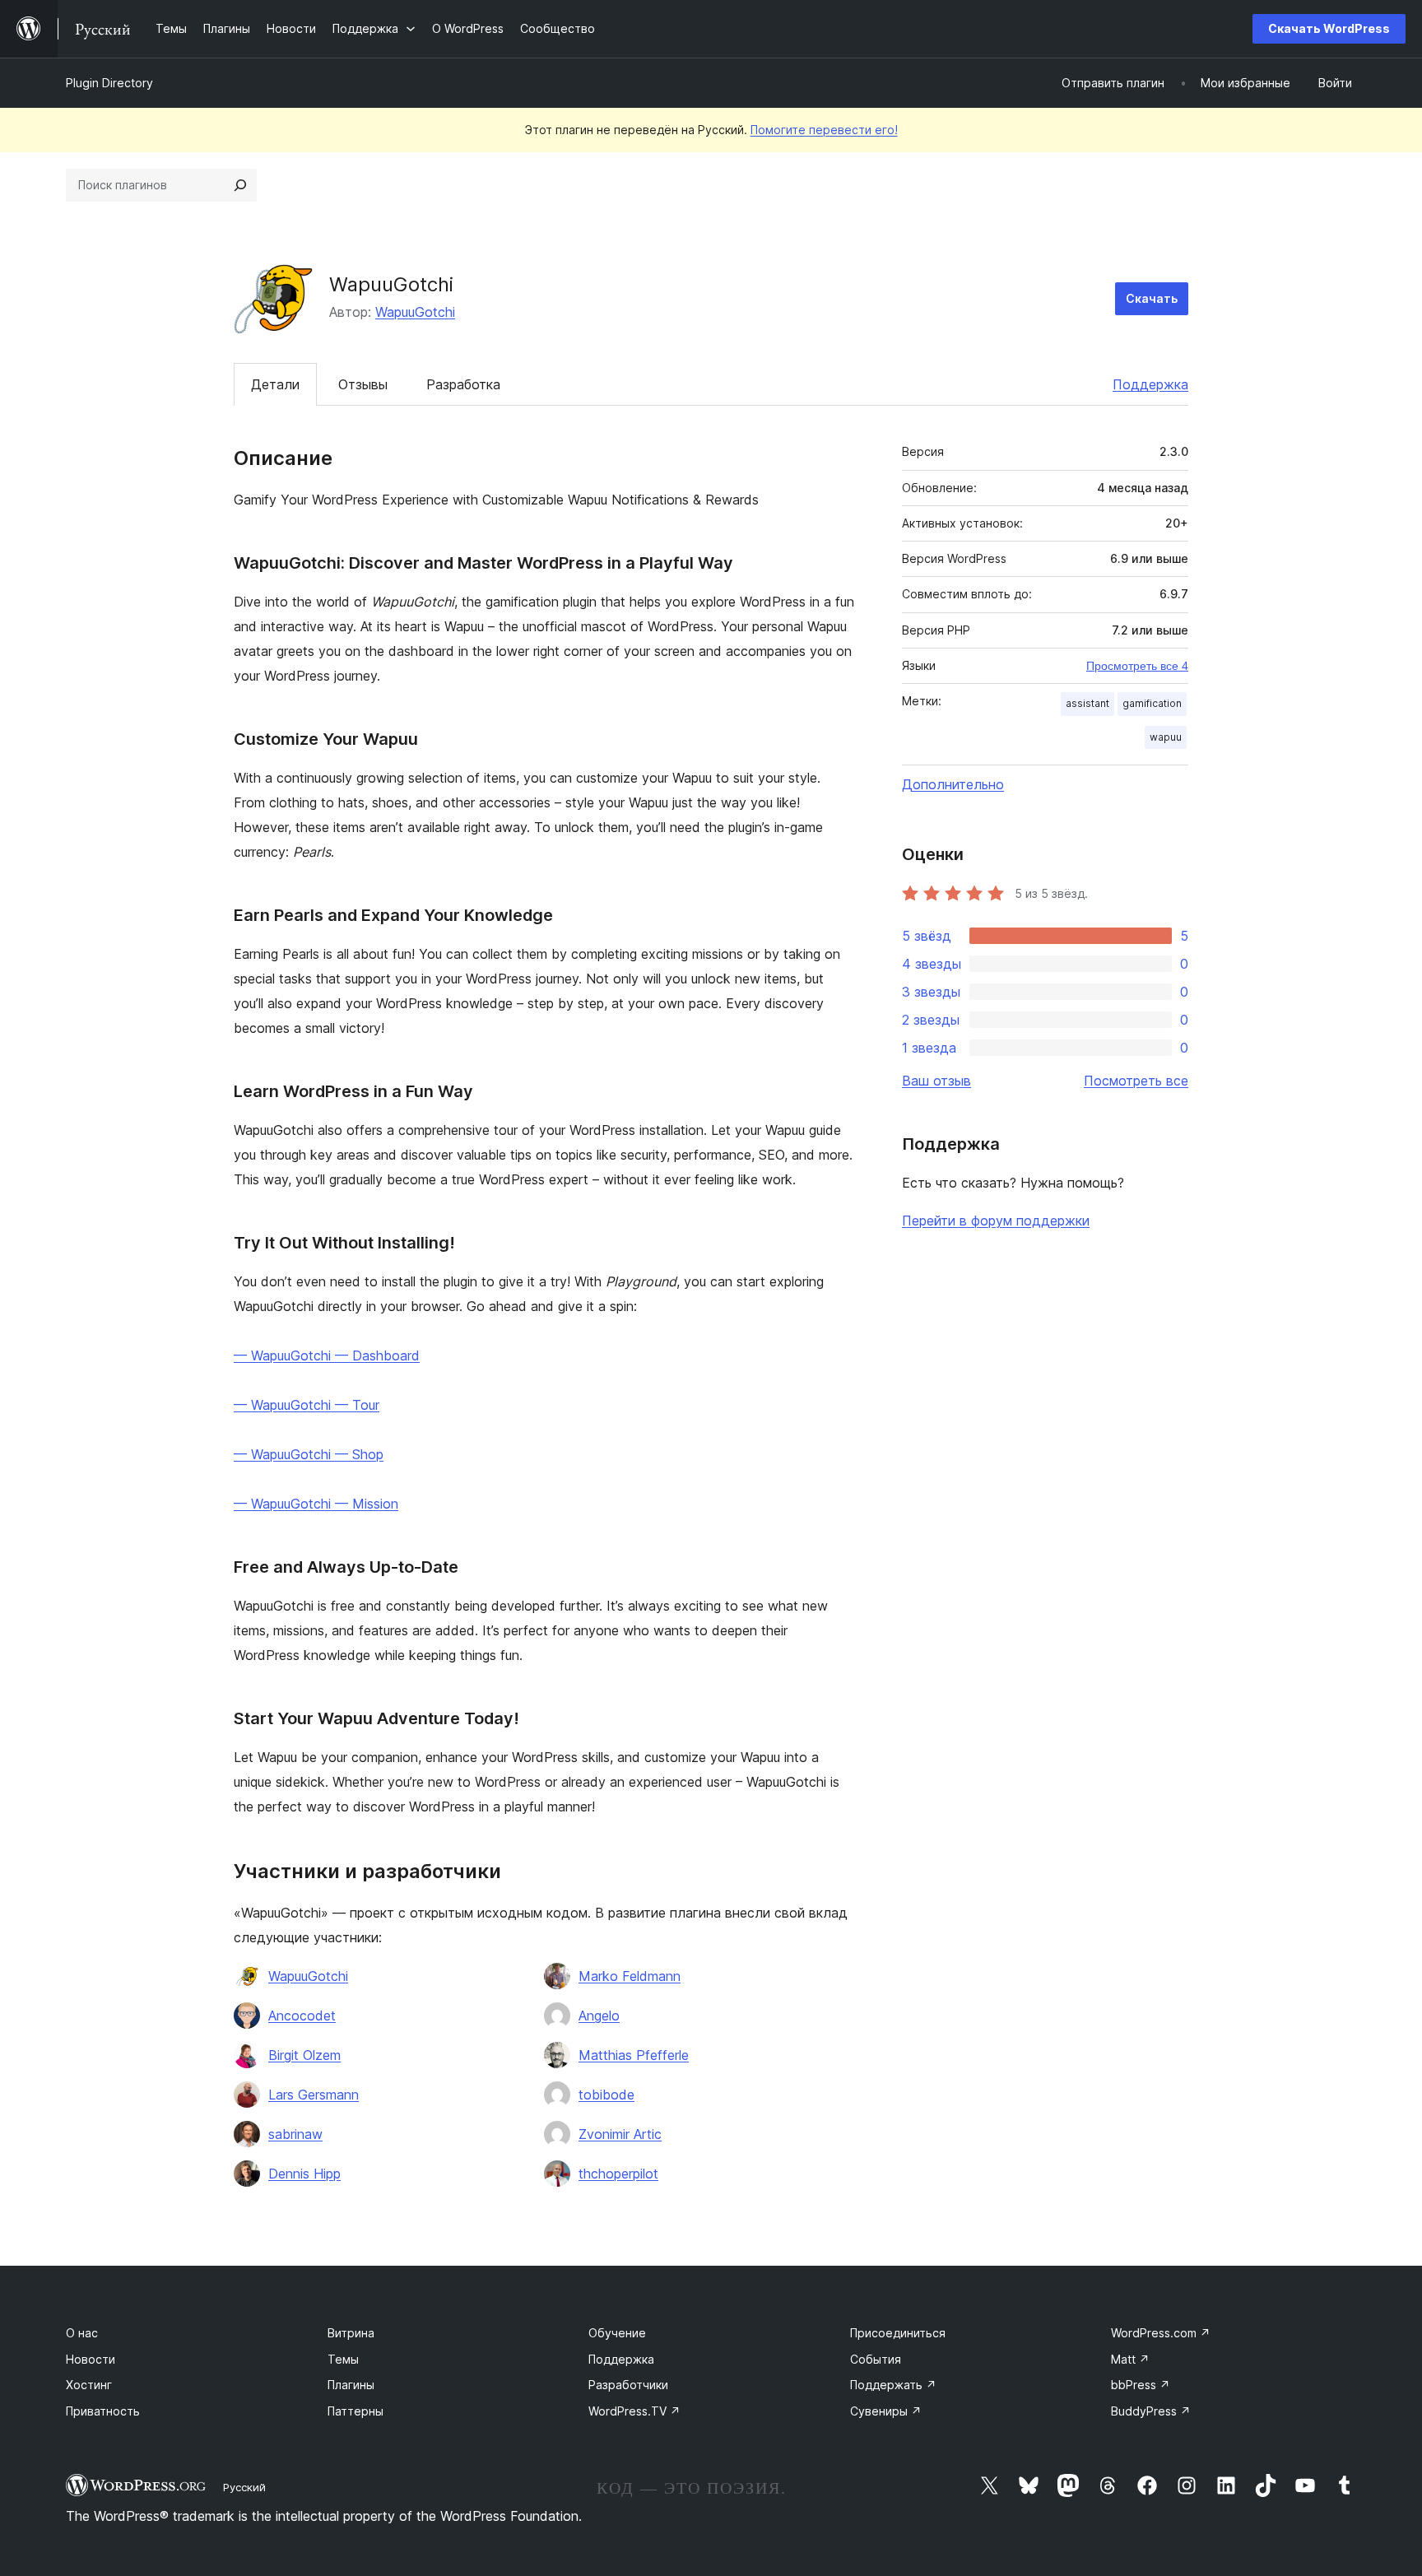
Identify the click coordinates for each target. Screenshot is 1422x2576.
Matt (1130, 2359)
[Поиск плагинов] (240, 185)
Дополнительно (953, 784)
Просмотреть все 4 (1137, 666)
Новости (91, 2359)
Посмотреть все (1136, 1081)
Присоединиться (898, 2333)
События (876, 2359)
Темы (343, 2359)
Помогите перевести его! (824, 130)
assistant (1087, 703)
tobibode (606, 2095)
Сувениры (886, 2411)
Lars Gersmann (314, 2095)
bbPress (1141, 2385)
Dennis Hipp (304, 2174)
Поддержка (1150, 384)
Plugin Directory (109, 83)
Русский (244, 2487)
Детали (275, 384)
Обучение (617, 2333)
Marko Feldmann (630, 1976)
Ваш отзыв (936, 1081)
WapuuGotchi (415, 312)
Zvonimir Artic (620, 2134)
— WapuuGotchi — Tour (307, 1405)
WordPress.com (1161, 2333)
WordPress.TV (634, 2411)
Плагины (351, 2385)
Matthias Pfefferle (634, 2055)
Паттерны (355, 2411)
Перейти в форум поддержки (996, 1221)
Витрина (351, 2333)
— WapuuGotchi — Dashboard (327, 1355)
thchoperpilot (618, 2174)
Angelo (599, 2016)
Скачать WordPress (1329, 28)
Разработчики (628, 2385)
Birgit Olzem (304, 2055)
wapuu (1166, 737)
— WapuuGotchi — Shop (309, 1454)
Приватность (103, 2411)
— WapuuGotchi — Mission (316, 1504)
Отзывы (363, 384)
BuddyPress (1151, 2411)
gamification (1152, 703)
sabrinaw (295, 2134)
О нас (82, 2333)
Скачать (1152, 298)
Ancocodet (302, 2016)
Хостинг (89, 2385)
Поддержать (893, 2385)
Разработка (463, 384)
